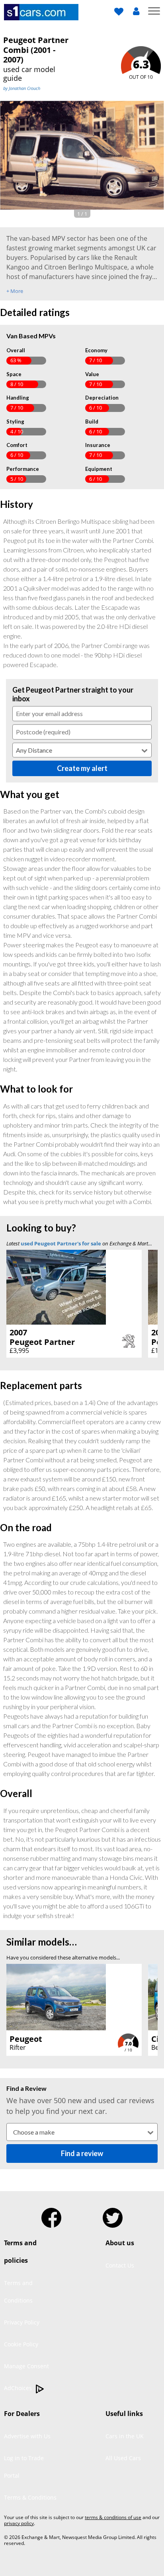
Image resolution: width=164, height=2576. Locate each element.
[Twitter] (113, 2215)
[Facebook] (51, 2215)
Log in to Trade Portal (24, 2467)
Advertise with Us (27, 2436)
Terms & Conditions (30, 2497)
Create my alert (82, 768)
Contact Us (120, 2265)
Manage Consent (26, 2366)
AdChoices (19, 2388)
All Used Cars (123, 2458)
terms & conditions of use (113, 2517)
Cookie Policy (21, 2344)
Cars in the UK (125, 2436)
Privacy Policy (22, 2322)
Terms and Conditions (18, 2292)
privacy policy (19, 2523)
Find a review (82, 2153)
